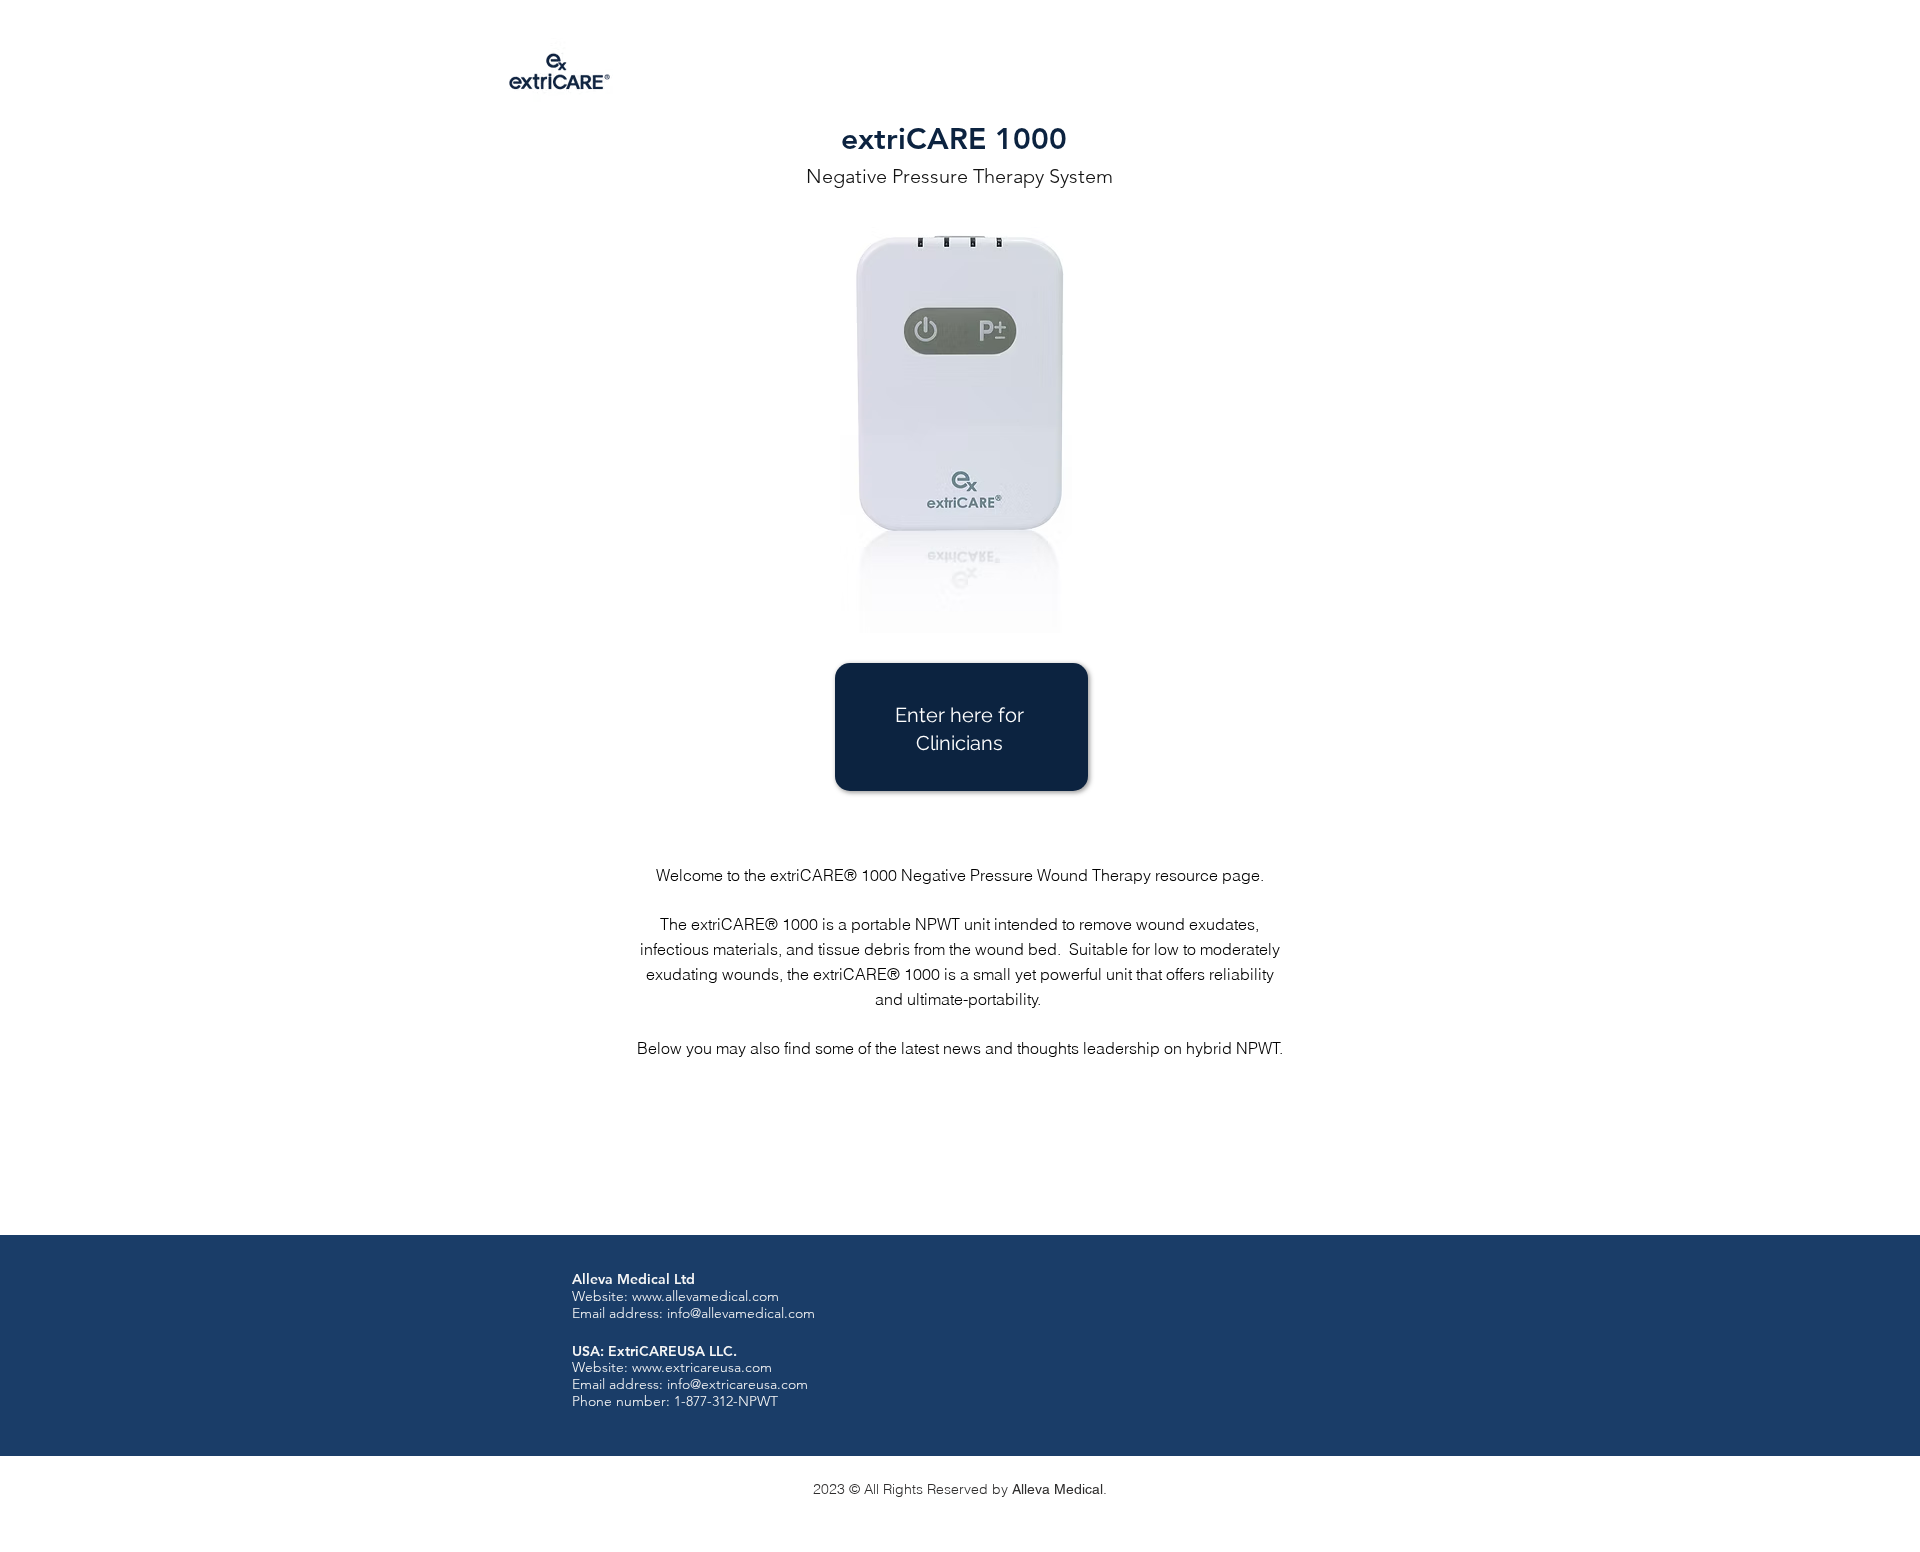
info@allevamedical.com (741, 1313)
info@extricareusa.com (737, 1384)
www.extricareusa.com (702, 1367)
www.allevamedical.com (705, 1296)
